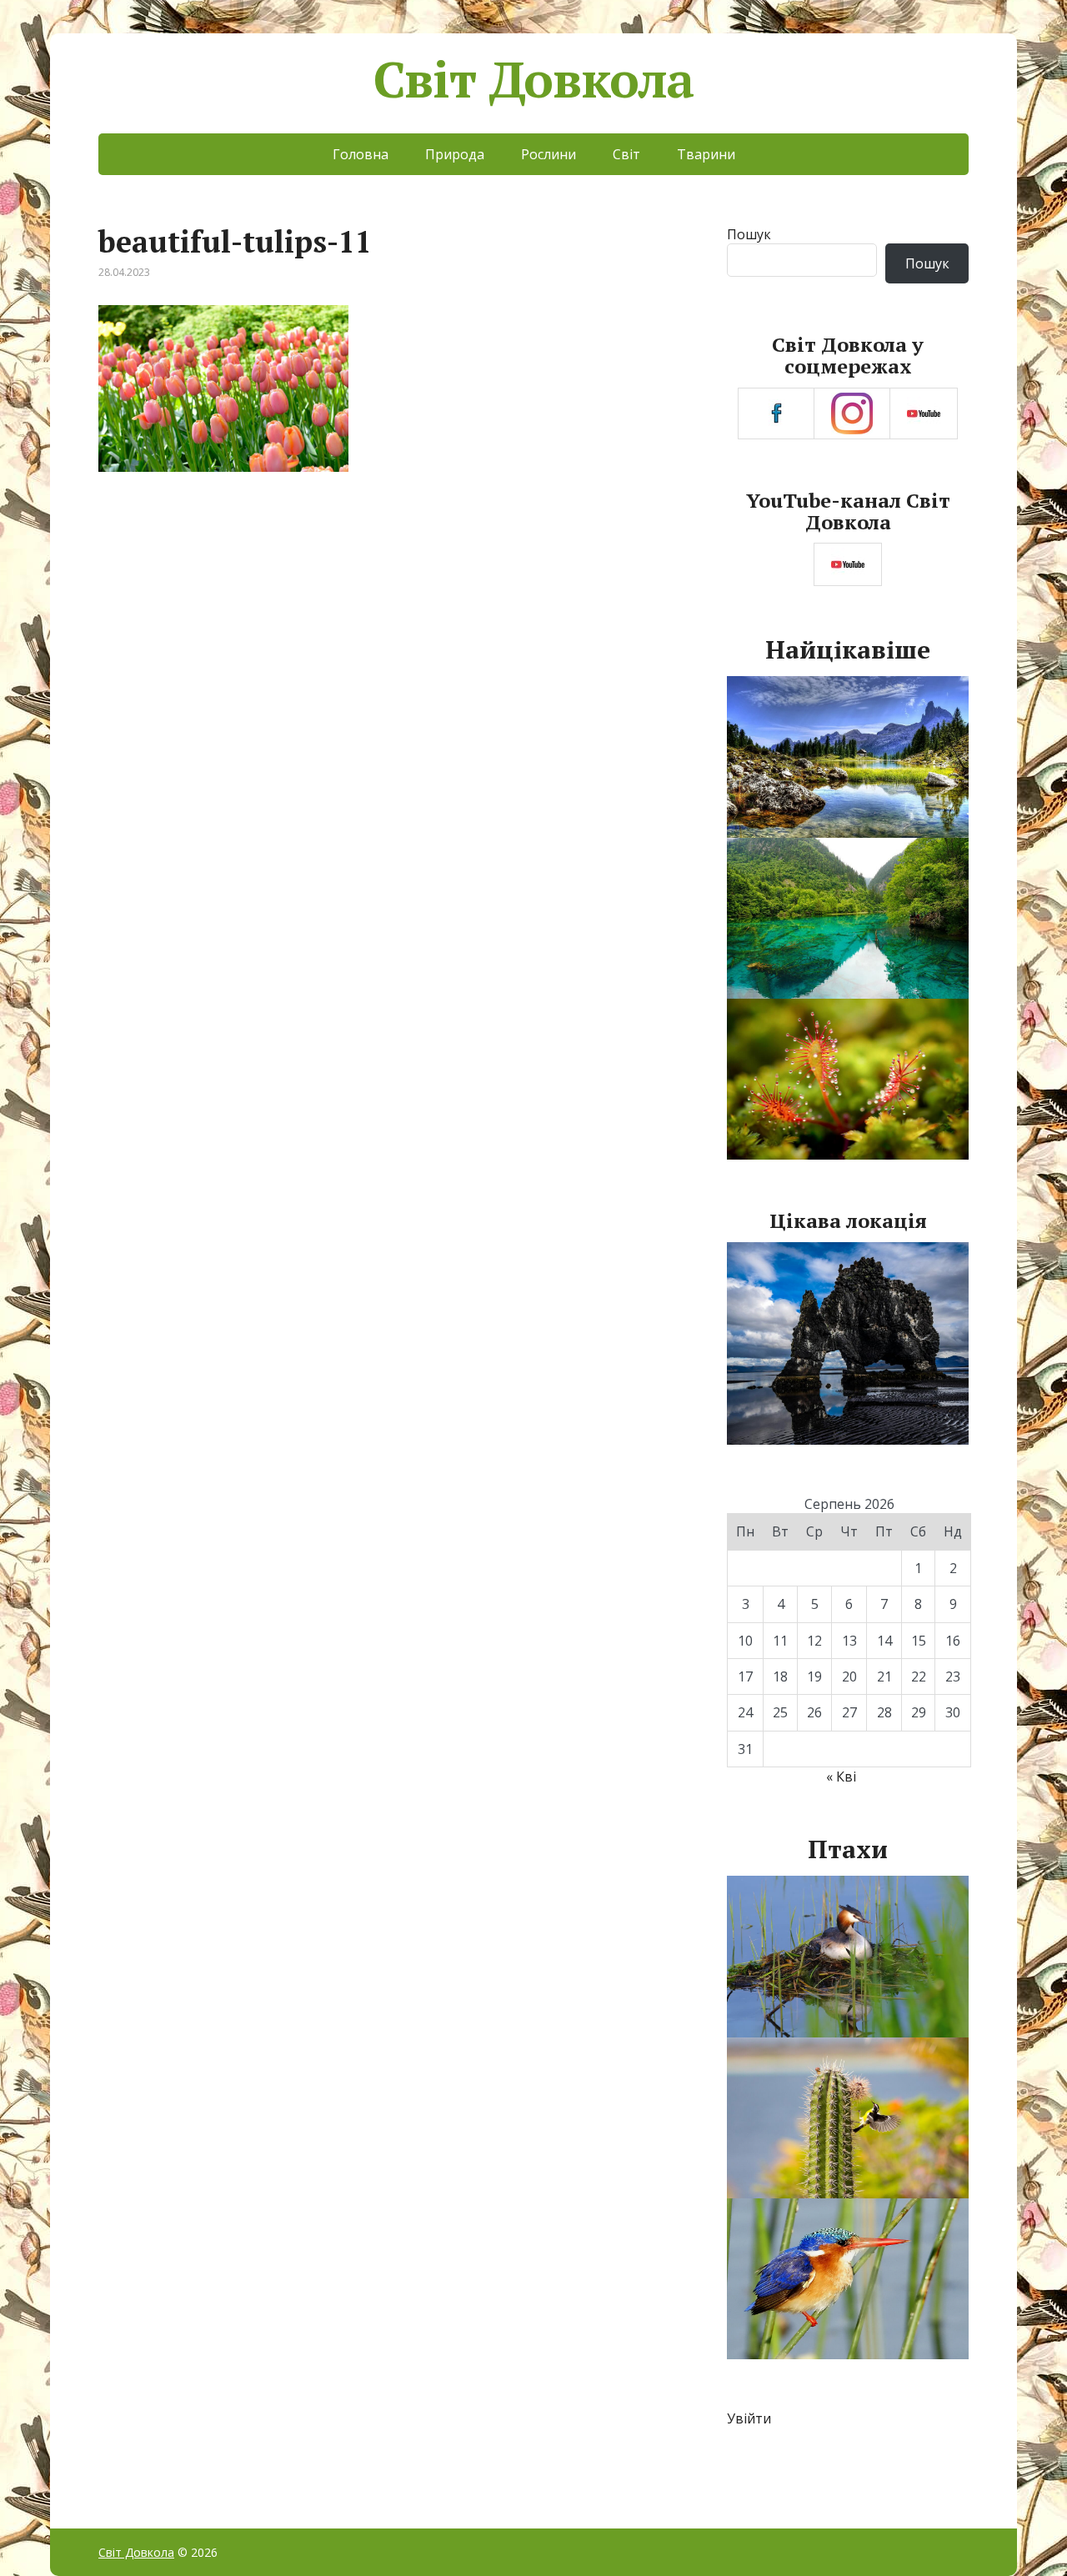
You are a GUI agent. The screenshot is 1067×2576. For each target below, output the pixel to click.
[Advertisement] (391, 627)
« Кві (841, 1777)
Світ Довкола (534, 79)
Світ (626, 154)
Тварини (706, 154)
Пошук (749, 234)
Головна (361, 154)
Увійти (749, 2418)
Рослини (549, 154)
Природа (455, 154)
